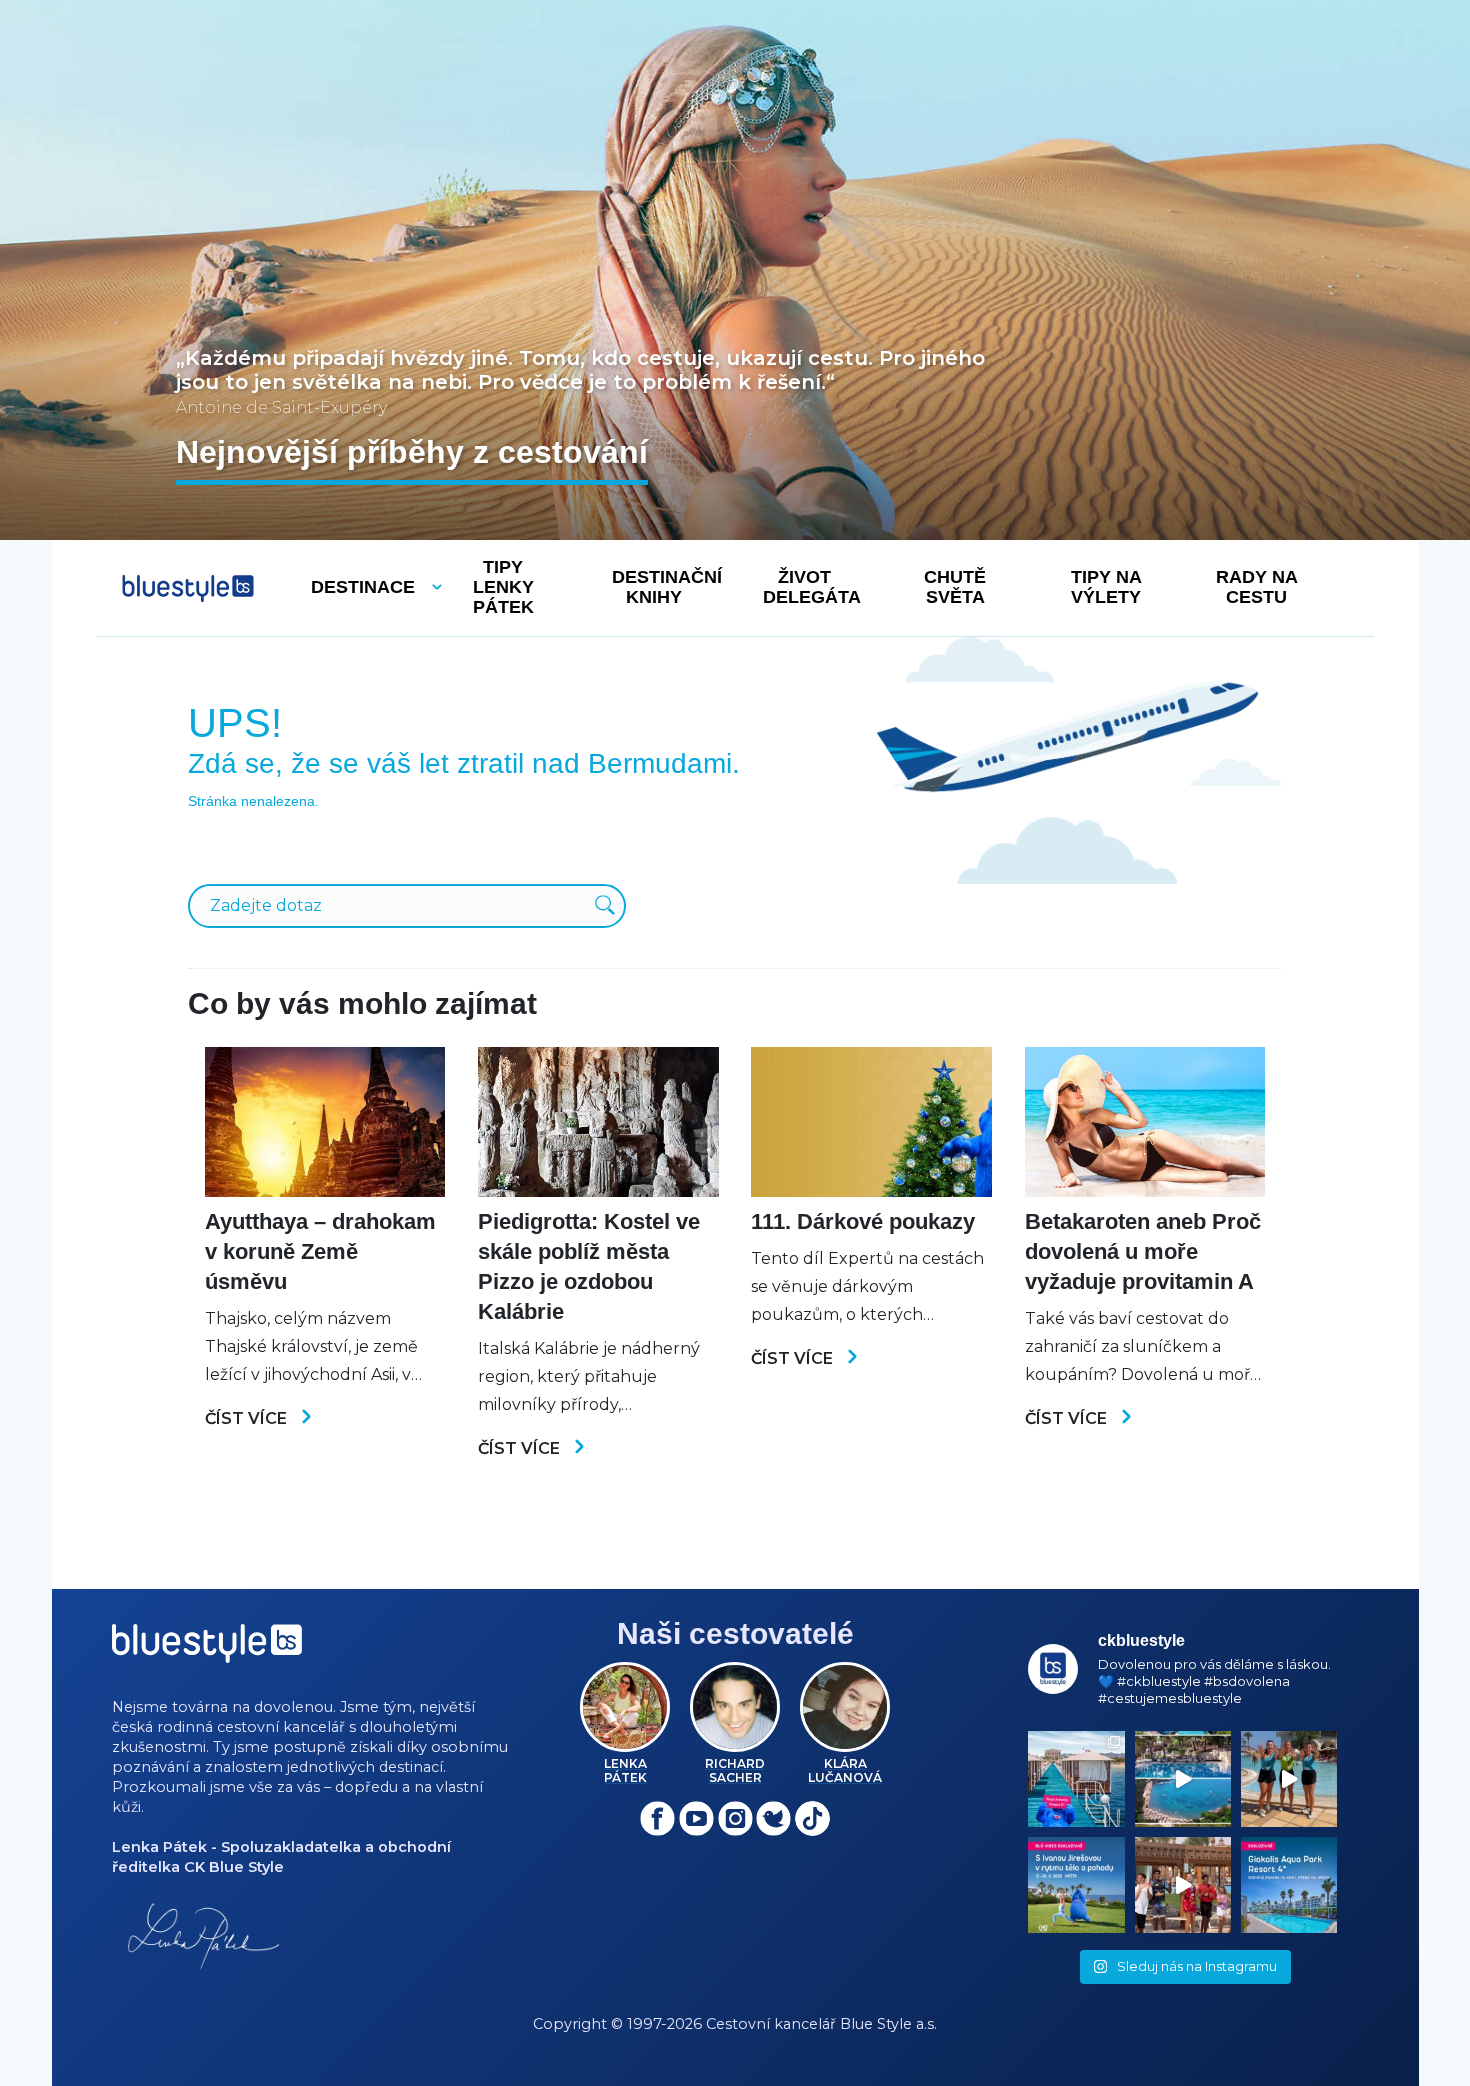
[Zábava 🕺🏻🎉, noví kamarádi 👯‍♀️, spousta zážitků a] (1183, 1885)
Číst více (248, 1418)
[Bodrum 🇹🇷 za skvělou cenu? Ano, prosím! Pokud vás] (1183, 1779)
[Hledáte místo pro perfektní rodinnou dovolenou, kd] (1289, 1885)
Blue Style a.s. (888, 2024)
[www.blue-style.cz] (207, 1650)
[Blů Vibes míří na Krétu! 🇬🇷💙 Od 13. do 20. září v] (1076, 1885)
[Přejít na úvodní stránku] (188, 588)
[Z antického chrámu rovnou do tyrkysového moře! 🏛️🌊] (1076, 1779)
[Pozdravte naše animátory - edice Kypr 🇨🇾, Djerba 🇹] (1289, 1779)
